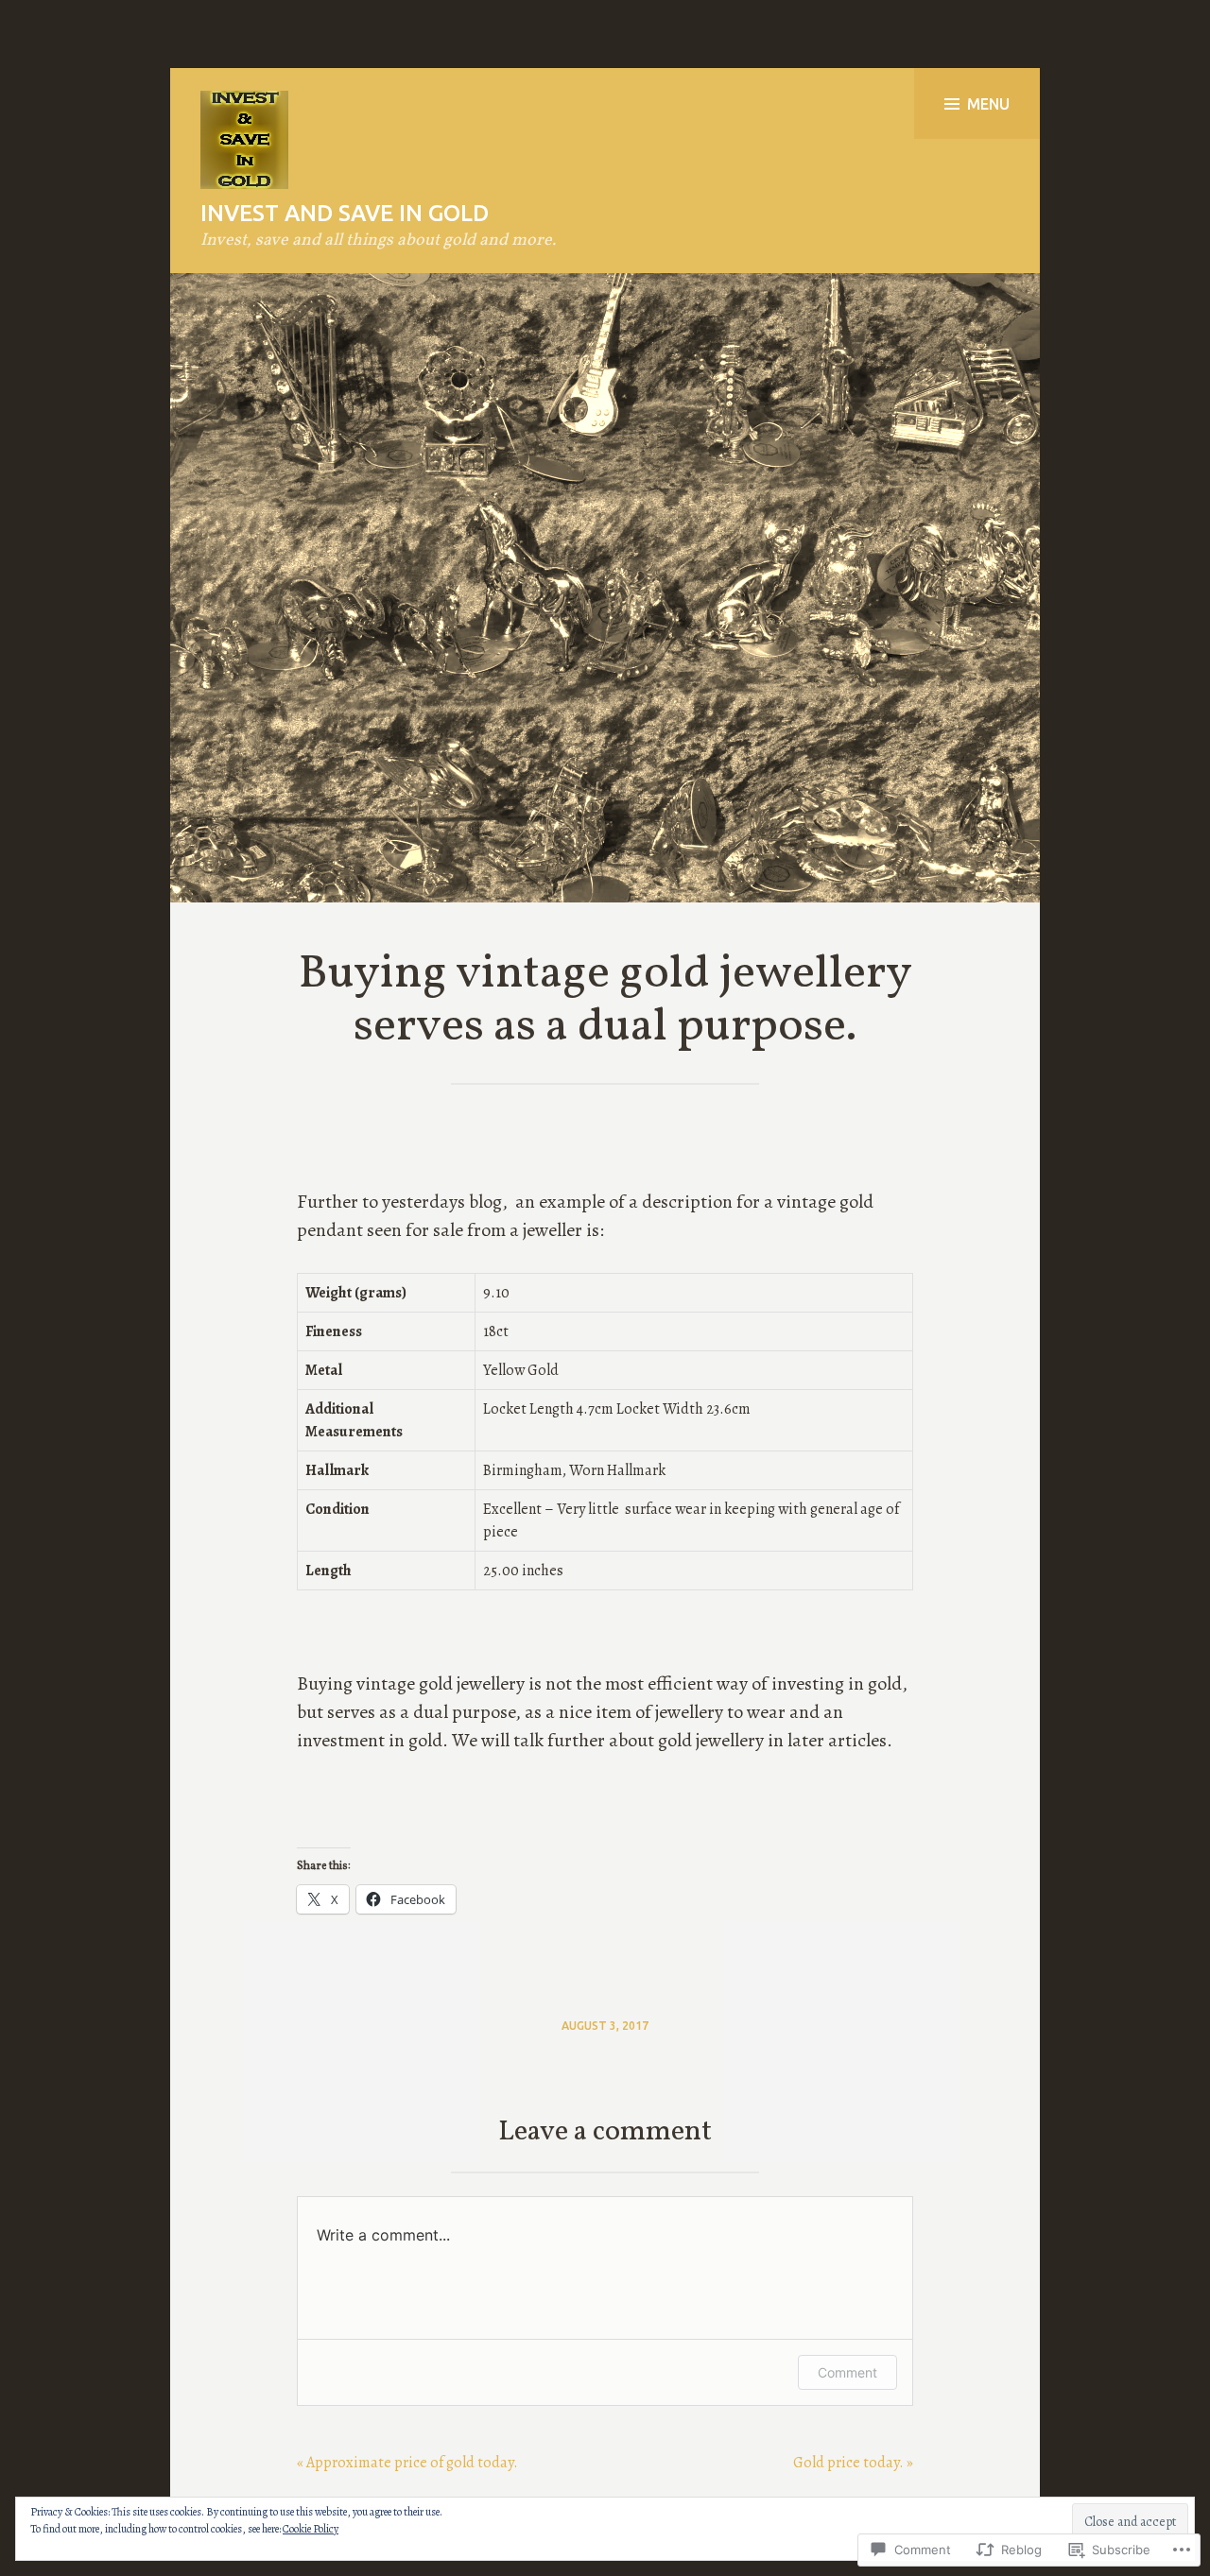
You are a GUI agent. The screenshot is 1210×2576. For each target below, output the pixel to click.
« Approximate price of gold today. (407, 2463)
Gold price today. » (853, 2463)
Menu (988, 104)
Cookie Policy (311, 2529)
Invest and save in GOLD (345, 213)
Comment (847, 2372)
